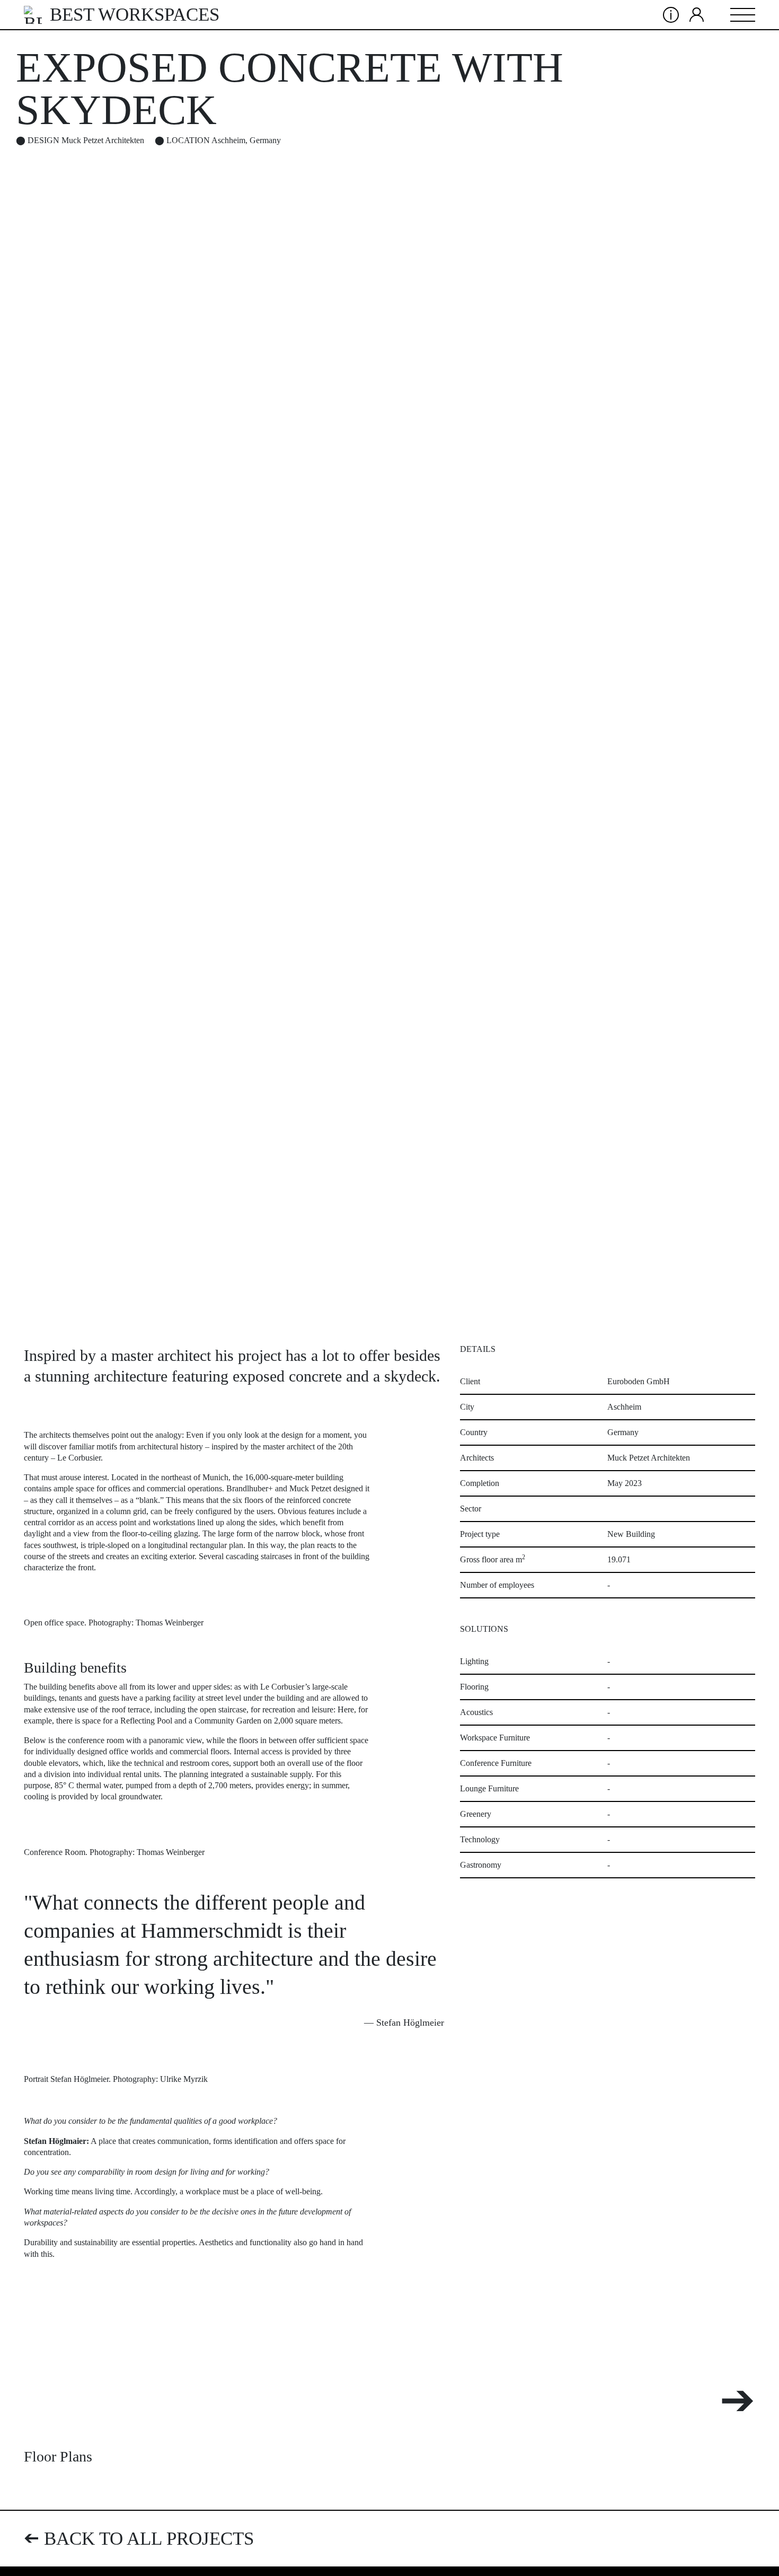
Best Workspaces (135, 15)
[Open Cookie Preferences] (756, 2553)
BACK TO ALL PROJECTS (139, 2539)
